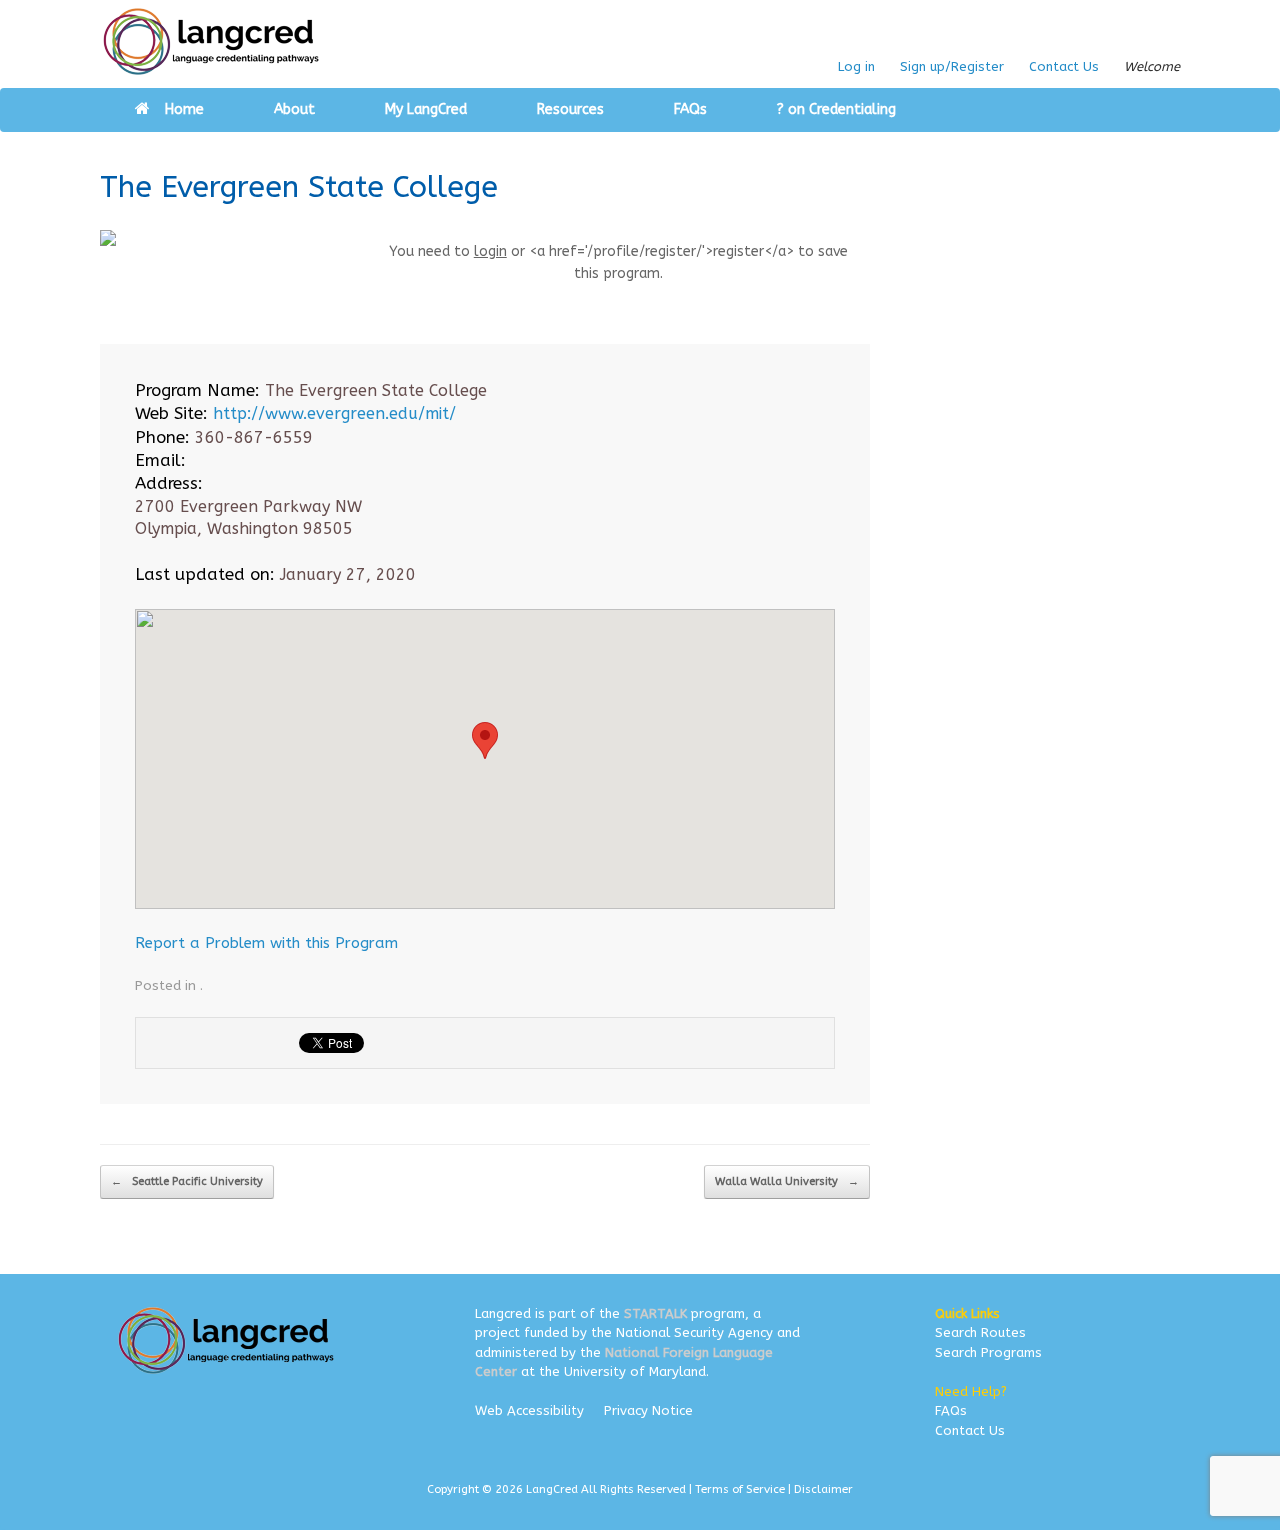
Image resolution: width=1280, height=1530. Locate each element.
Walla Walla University (787, 1181)
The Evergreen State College (299, 187)
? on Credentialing (836, 109)
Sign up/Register (952, 66)
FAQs (690, 109)
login (490, 251)
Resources (570, 109)
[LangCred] (211, 41)
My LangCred (426, 109)
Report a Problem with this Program (266, 943)
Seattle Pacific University (187, 1181)
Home (184, 109)
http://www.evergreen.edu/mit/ (334, 413)
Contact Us (1064, 66)
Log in (856, 66)
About (294, 109)
